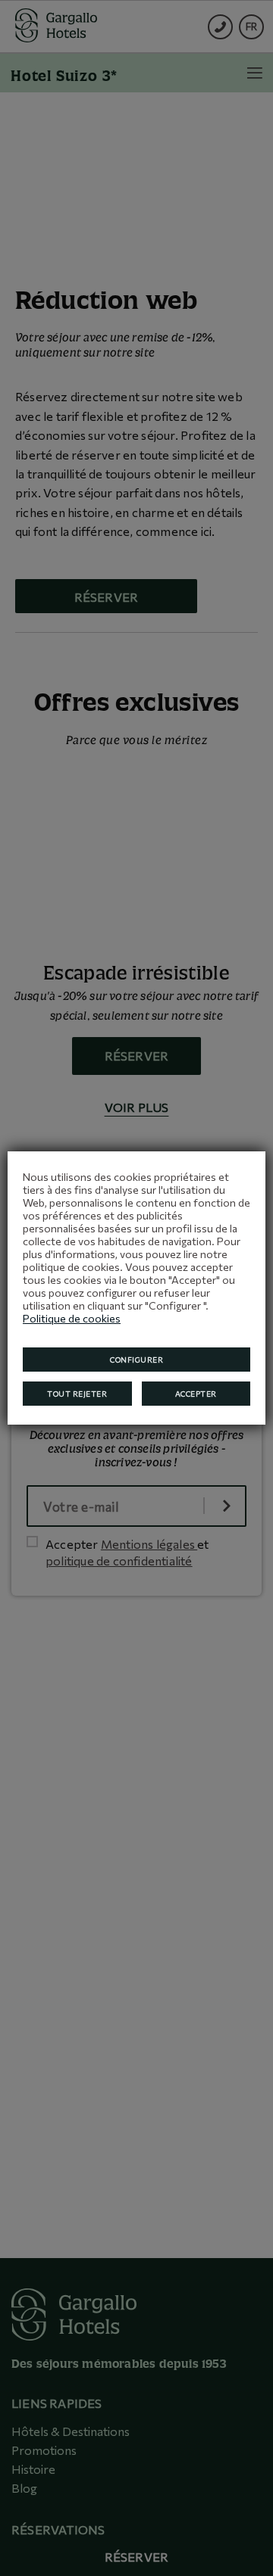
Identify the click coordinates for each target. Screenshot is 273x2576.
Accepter (196, 1394)
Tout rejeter (77, 1394)
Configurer (136, 1360)
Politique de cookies (72, 1318)
